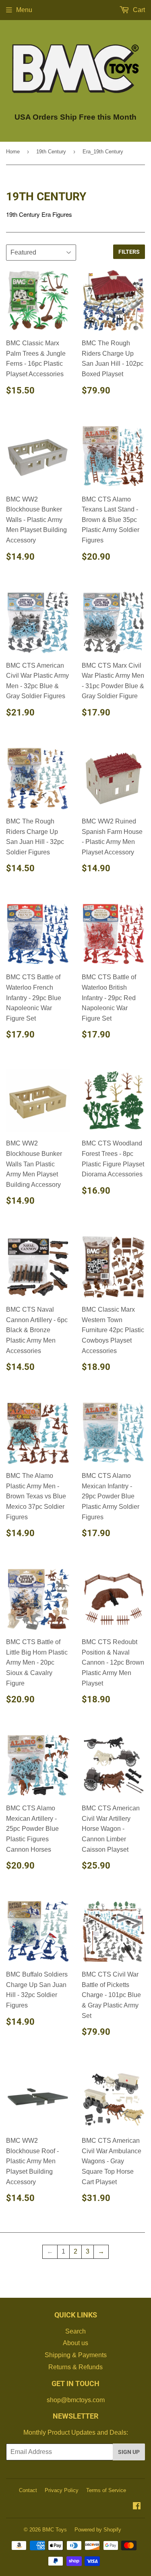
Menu (24, 10)
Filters (129, 252)
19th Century (51, 152)
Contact (28, 2490)
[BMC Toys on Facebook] (137, 2507)
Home (13, 152)
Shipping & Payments (76, 2355)
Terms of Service (106, 2490)
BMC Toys (55, 2530)
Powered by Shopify (98, 2530)
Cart (138, 10)
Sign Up (129, 2452)
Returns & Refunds (75, 2367)
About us (75, 2343)
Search (75, 2331)
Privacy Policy (62, 2490)
